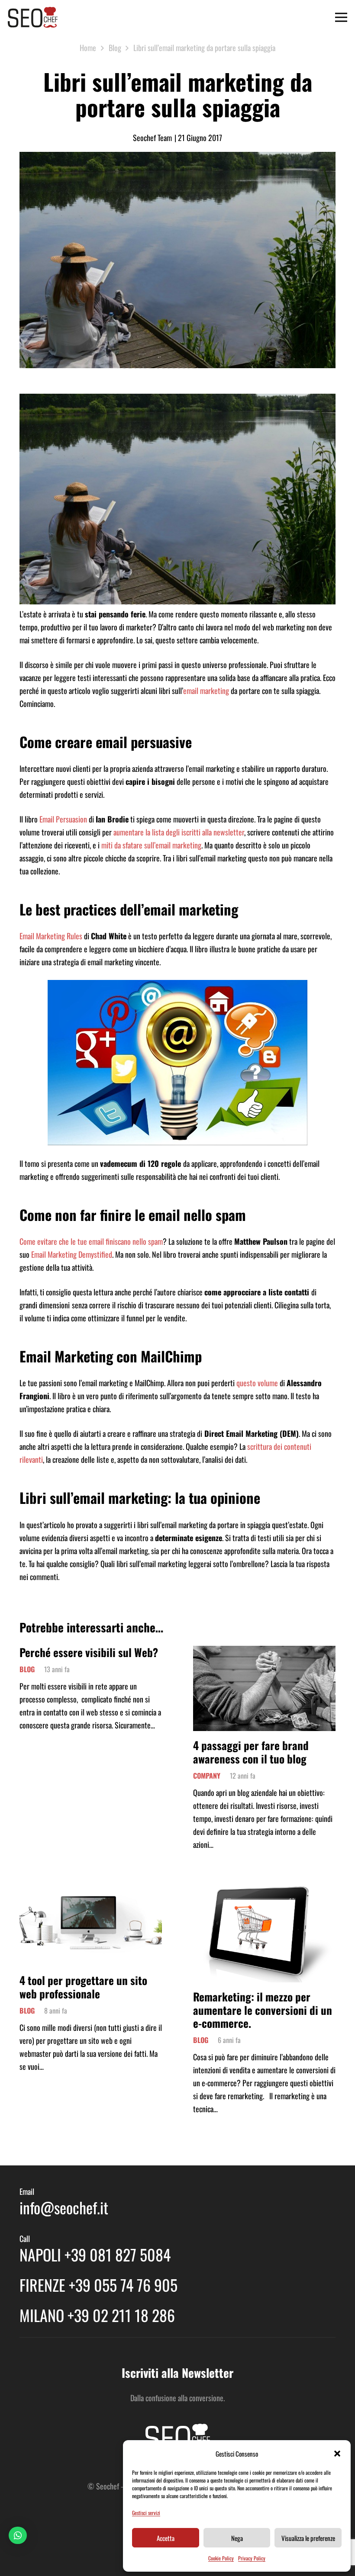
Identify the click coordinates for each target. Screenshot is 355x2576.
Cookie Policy (221, 2558)
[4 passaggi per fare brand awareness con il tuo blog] (264, 1652)
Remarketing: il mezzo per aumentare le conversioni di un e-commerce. (263, 2009)
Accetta (166, 2538)
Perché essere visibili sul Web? (89, 1652)
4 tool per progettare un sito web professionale (83, 1987)
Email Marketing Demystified (72, 1254)
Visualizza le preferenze (308, 2538)
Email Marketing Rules (51, 936)
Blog (27, 1669)
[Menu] (341, 17)
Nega (237, 2538)
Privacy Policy (252, 2558)
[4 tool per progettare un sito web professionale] (91, 1889)
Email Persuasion (63, 819)
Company (207, 1776)
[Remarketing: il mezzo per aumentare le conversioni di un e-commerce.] (264, 1889)
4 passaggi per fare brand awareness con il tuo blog (251, 1752)
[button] (337, 2454)
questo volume (257, 1383)
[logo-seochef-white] (177, 2437)
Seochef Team (152, 138)
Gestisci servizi (146, 2513)
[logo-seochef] (33, 17)
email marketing (206, 691)
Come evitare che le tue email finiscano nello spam (91, 1241)
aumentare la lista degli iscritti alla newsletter (179, 832)
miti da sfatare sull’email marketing (151, 845)
